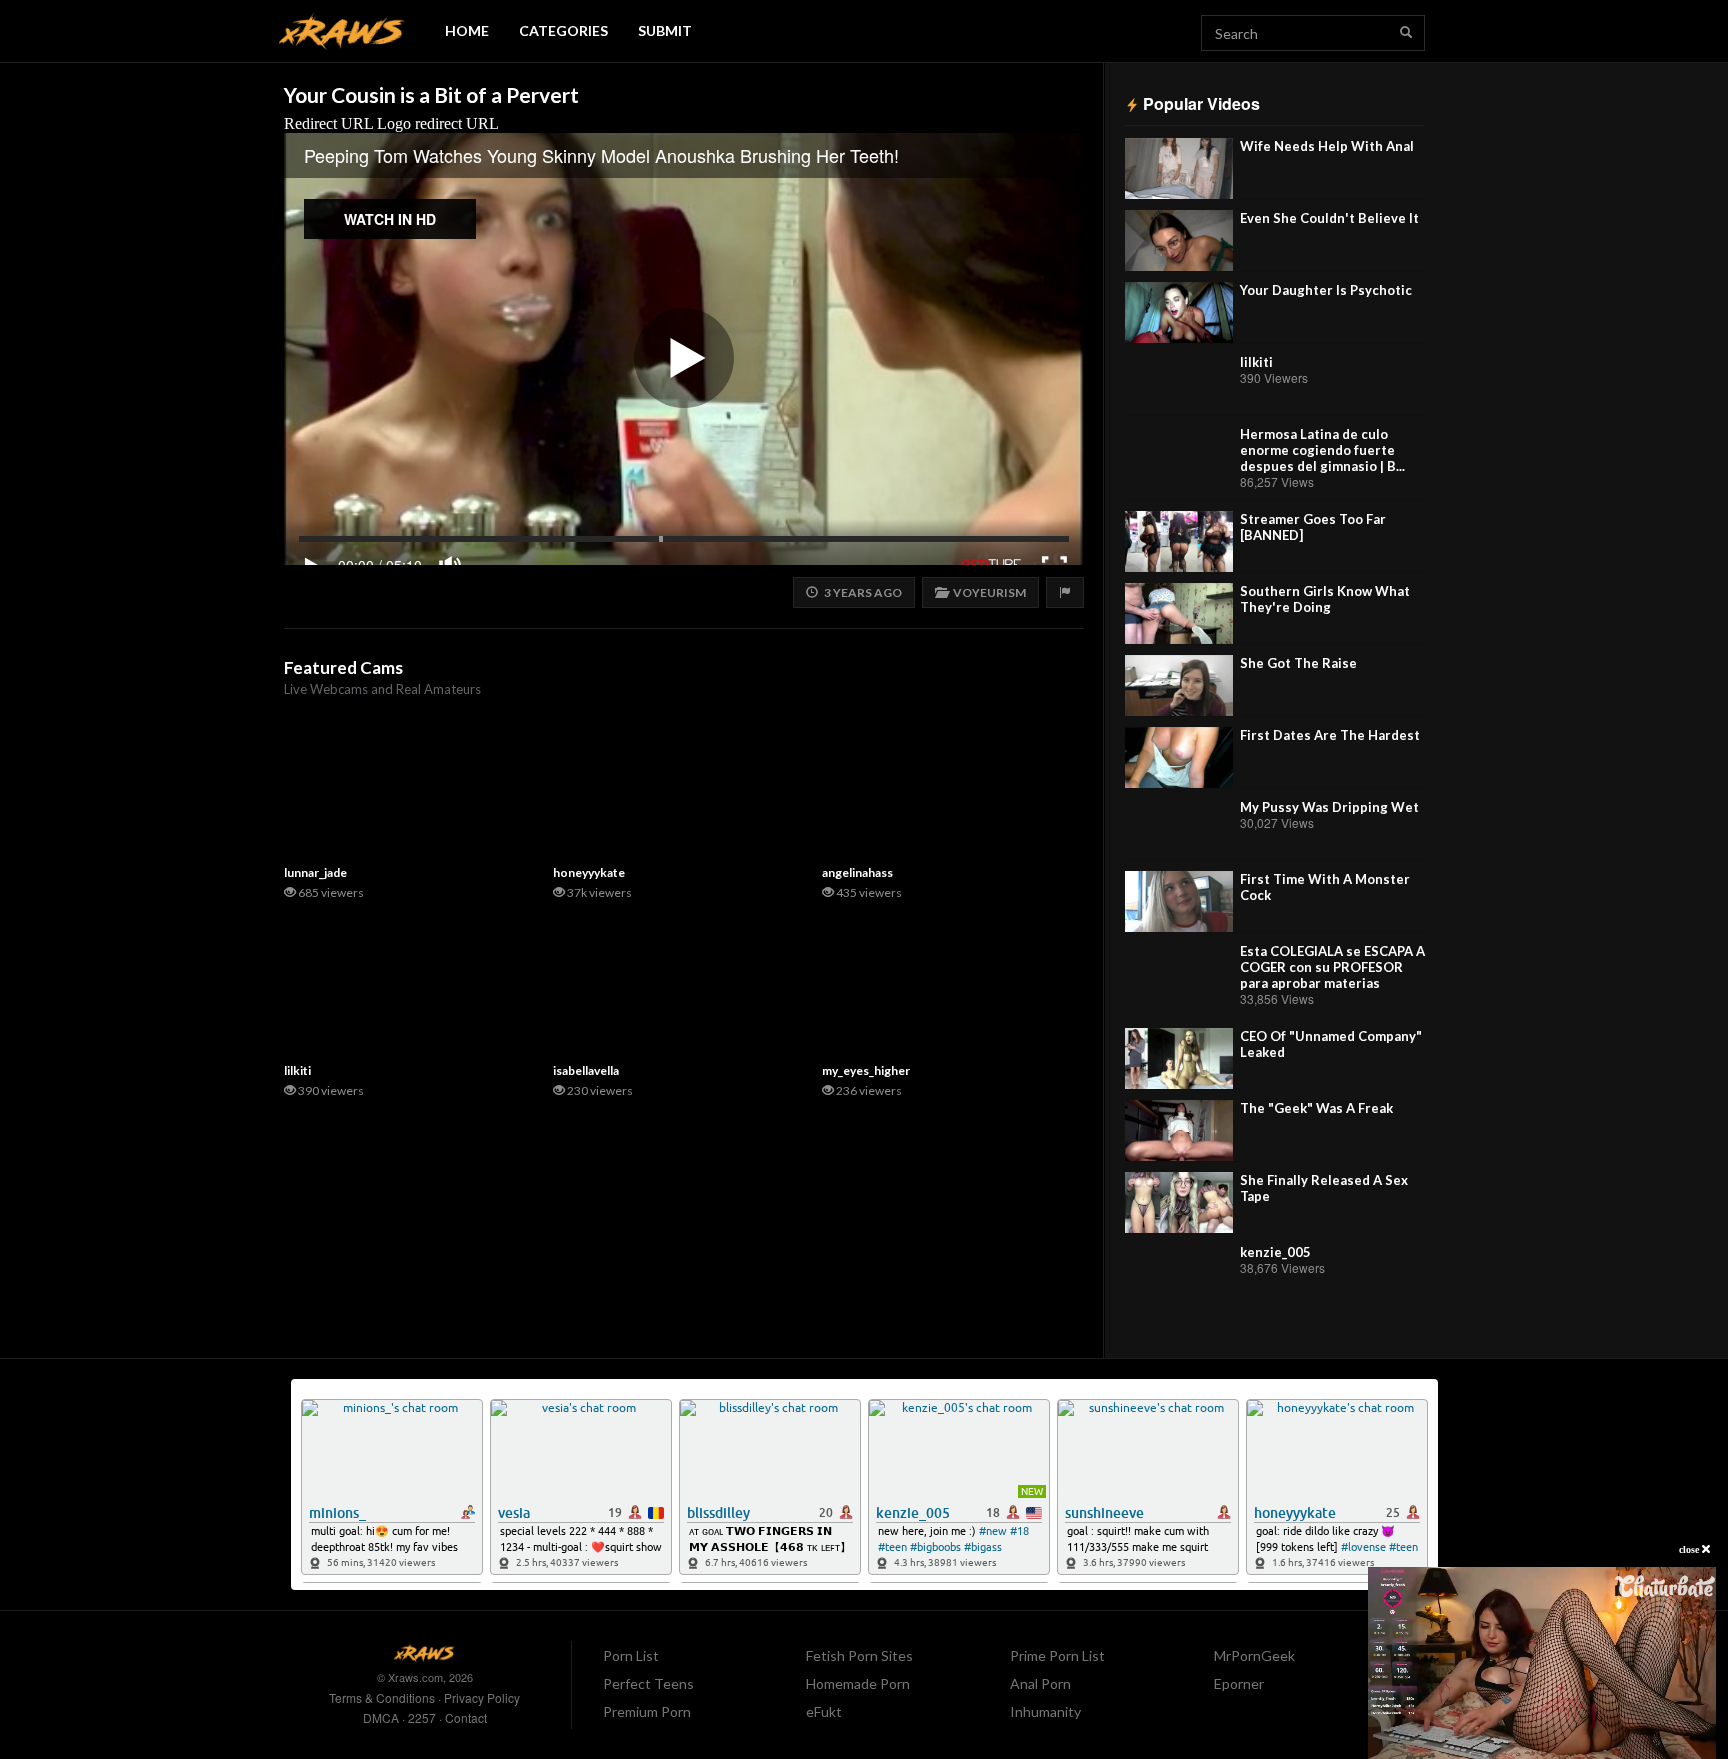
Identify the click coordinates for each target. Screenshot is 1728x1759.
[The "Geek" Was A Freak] (1179, 1130)
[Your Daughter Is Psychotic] (1179, 312)
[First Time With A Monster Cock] (1179, 901)
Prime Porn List (1057, 1655)
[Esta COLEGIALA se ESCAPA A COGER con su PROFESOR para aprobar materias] (1179, 973)
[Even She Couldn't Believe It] (1179, 240)
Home (467, 30)
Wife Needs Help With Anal (1327, 146)
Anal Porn (1040, 1683)
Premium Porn (647, 1711)
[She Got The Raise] (1179, 685)
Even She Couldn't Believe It (1329, 218)
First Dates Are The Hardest (1330, 735)
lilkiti (1256, 362)
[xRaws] (342, 31)
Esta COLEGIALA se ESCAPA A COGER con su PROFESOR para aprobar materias (1332, 967)
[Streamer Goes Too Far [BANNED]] (1179, 541)
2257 (422, 1717)
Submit (665, 30)
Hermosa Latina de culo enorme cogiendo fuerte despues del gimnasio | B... (1322, 450)
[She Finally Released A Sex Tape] (1179, 1202)
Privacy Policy (482, 1697)
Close (1690, 1549)
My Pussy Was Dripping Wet (1329, 807)
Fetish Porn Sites (859, 1655)
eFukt (824, 1711)
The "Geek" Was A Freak (1316, 1108)
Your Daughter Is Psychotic (1326, 290)
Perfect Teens (648, 1683)
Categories (563, 30)
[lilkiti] (1179, 384)
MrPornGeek (1254, 1655)
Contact (466, 1717)
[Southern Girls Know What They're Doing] (1179, 613)
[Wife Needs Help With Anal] (1179, 168)
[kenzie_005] (1179, 1274)
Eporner (1239, 1683)
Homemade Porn (858, 1683)
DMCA (381, 1717)
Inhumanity (1045, 1711)
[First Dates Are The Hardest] (1179, 757)
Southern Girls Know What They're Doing (1325, 599)
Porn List (631, 1655)
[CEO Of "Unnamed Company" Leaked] (1179, 1058)
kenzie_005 (1275, 1252)
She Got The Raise (1298, 663)
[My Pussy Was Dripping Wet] (1179, 829)
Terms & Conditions (382, 1697)
